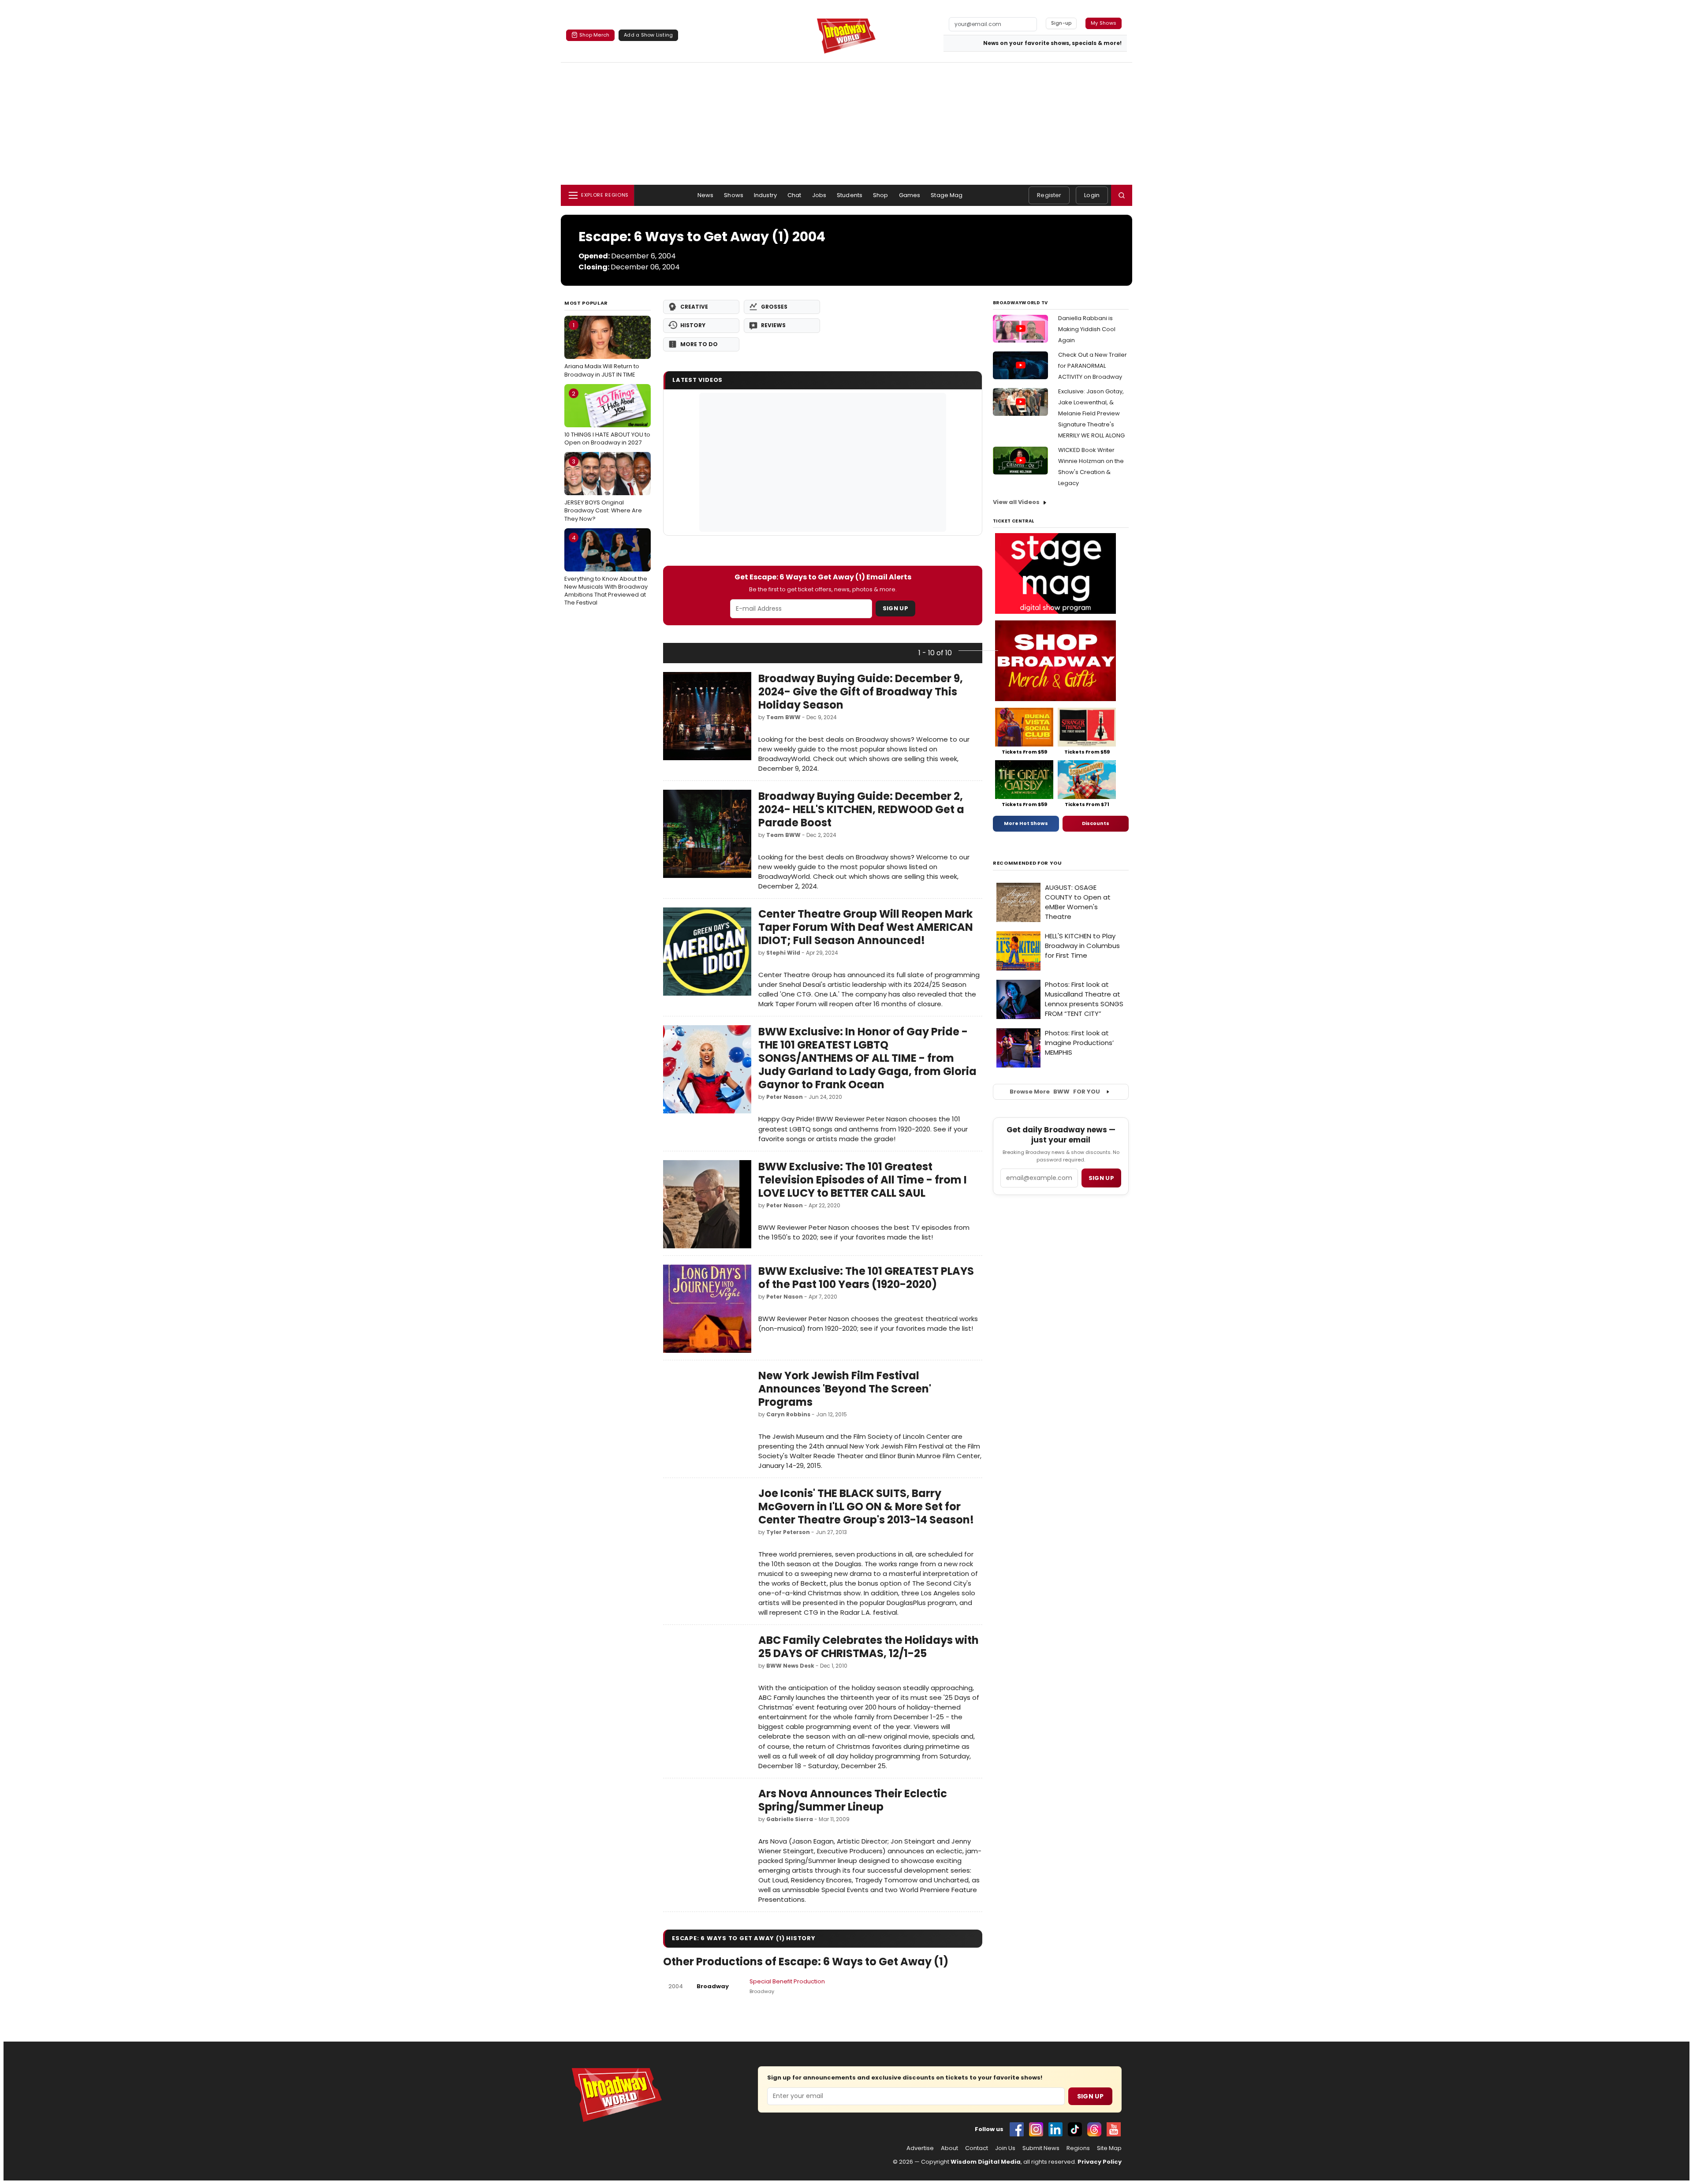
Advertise (920, 2148)
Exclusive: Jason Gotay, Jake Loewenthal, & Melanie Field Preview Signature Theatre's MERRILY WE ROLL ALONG (1091, 413)
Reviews (773, 325)
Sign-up (1061, 23)
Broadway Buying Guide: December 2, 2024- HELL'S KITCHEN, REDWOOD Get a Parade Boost (861, 809)
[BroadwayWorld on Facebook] (1017, 2129)
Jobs (819, 195)
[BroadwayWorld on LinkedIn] (1055, 2129)
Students (850, 195)
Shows (734, 195)
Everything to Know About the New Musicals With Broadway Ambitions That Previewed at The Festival (606, 570)
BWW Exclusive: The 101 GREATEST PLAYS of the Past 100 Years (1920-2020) (866, 1278)
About (949, 2148)
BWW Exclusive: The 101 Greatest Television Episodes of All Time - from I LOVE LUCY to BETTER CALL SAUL (863, 1180)
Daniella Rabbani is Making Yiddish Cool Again (1087, 329)
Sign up (1101, 1178)
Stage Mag (947, 195)
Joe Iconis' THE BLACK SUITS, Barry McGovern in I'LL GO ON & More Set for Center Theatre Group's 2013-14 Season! (866, 1506)
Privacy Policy (1100, 2162)
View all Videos (1016, 502)
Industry (765, 195)
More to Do (699, 344)
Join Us (1005, 2148)
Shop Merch (594, 35)
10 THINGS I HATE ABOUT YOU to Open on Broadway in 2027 (607, 418)
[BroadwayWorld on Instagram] (1036, 2129)
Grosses (774, 307)
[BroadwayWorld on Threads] (1094, 2129)
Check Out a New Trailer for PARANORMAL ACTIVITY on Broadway (1093, 366)
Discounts (1096, 823)
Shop (881, 195)
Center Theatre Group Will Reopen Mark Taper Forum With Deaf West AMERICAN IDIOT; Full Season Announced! (866, 927)
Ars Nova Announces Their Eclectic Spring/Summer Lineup (853, 1800)
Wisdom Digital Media (986, 2162)
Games (910, 195)
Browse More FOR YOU (1055, 1092)
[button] (1122, 195)
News (706, 195)
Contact (977, 2148)
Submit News (1041, 2148)
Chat (794, 195)
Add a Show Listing (648, 35)
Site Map (1109, 2148)
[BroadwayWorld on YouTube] (1114, 2129)
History (693, 325)
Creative (694, 307)
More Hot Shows (1026, 823)
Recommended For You (1027, 863)
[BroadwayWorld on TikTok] (1075, 2129)
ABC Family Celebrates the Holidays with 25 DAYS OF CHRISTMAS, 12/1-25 (869, 1647)
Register (1049, 195)
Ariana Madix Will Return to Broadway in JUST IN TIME (602, 350)
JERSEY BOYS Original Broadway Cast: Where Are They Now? (603, 490)
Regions (1078, 2148)
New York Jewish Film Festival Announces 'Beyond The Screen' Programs (845, 1389)
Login (1092, 195)
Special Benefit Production (787, 1981)
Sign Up (895, 608)
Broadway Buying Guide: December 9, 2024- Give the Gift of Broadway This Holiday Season (861, 692)
